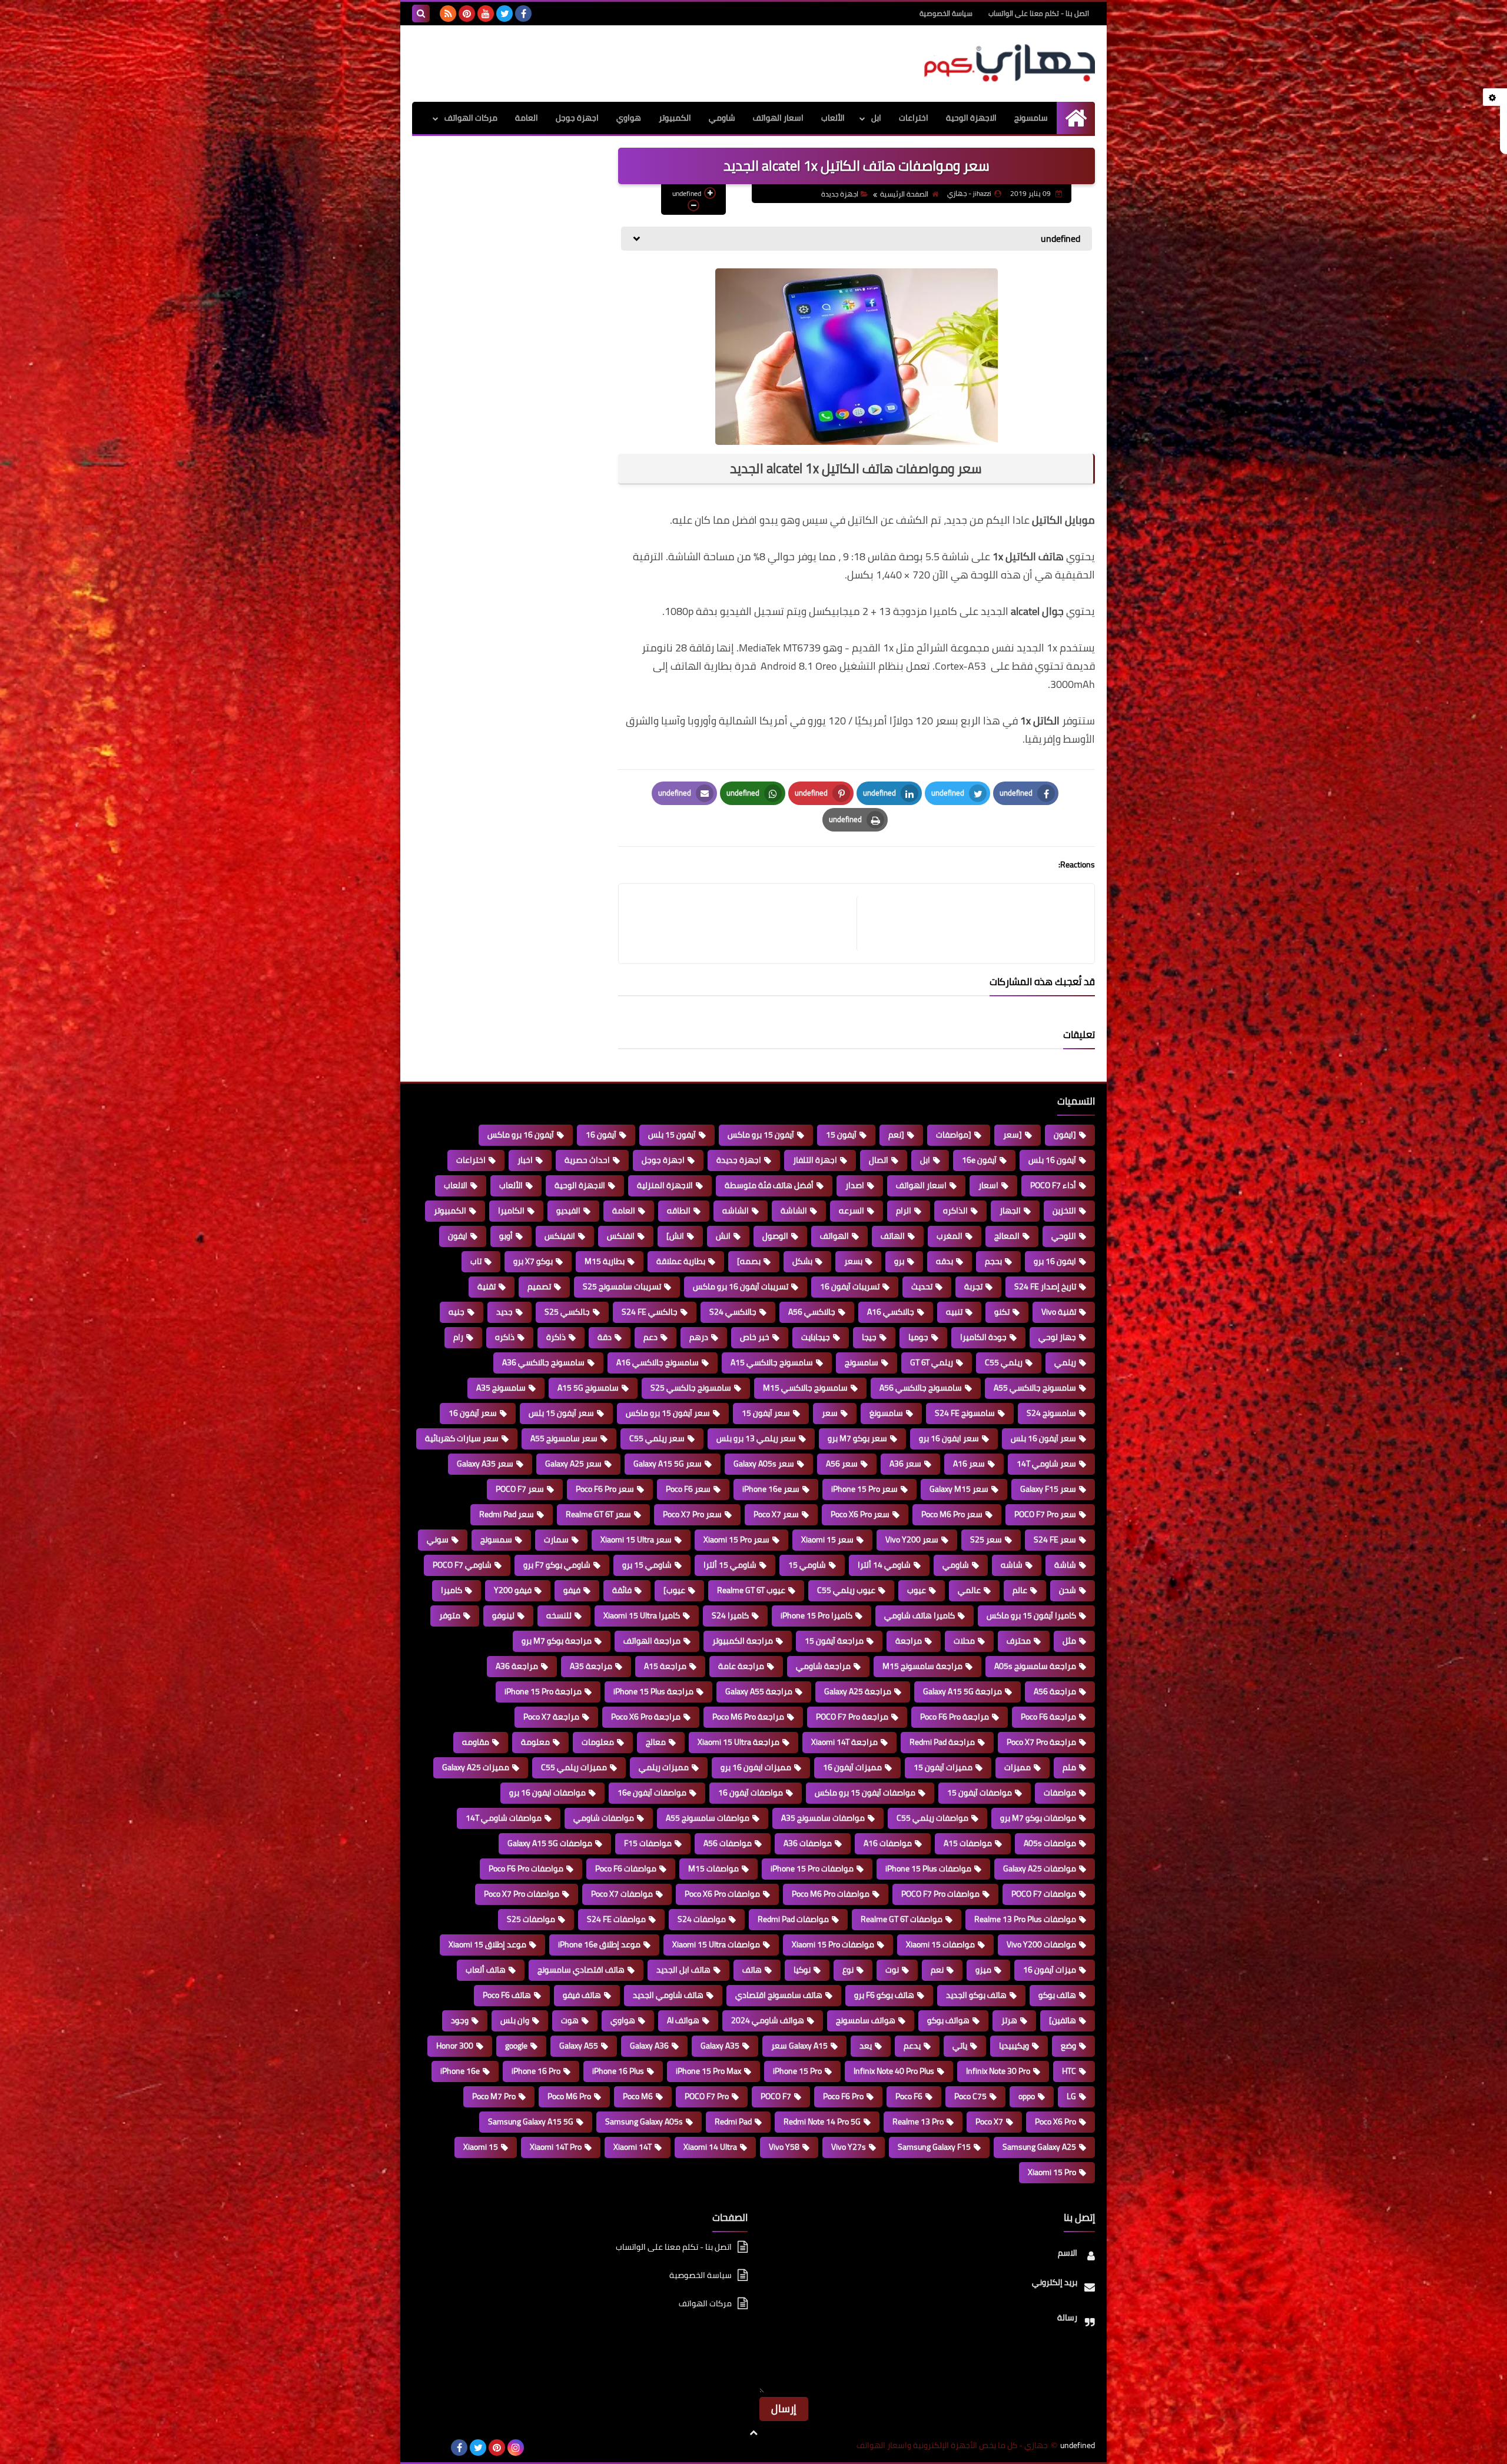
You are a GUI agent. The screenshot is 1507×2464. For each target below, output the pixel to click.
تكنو (1002, 1312)
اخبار (525, 1160)
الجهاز (1010, 1211)
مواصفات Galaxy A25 (1040, 1868)
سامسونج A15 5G (588, 1388)
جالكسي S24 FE (650, 1312)
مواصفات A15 (968, 1843)
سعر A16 (969, 1464)
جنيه (457, 1312)
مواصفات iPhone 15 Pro (812, 1868)
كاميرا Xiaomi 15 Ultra (642, 1615)
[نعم (896, 1135)
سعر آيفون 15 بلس (561, 1413)
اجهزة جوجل (577, 118)
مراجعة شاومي (823, 1666)
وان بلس (515, 2020)
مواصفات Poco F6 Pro (526, 1868)
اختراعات (914, 118)
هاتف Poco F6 (507, 1995)
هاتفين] (1063, 2020)
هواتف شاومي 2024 (768, 2020)
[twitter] (504, 14)
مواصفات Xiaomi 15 (940, 1944)
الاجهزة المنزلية (665, 1185)
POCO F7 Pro (707, 2096)
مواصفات (1060, 1793)
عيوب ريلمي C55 (846, 1590)
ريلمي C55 (1004, 1362)
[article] (743, 924)
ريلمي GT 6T (932, 1362)
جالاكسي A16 (891, 1312)
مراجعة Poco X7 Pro (1041, 1742)
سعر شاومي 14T (1046, 1464)
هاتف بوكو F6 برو (884, 1995)
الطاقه (679, 1211)
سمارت (556, 1539)
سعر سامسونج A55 (564, 1438)
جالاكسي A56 (812, 1312)
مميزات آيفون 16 (852, 1767)
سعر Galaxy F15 (1048, 1489)
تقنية (487, 1286)
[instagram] (516, 2448)
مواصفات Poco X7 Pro (522, 1894)
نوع (848, 1970)
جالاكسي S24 (733, 1312)
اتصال (879, 1160)
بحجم (993, 1261)
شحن (1068, 1590)
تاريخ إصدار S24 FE (1045, 1286)
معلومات (598, 1742)
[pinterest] (467, 14)
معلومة (535, 1742)
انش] (675, 1236)
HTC (1069, 2071)
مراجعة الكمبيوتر (743, 1641)
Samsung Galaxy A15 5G (531, 2121)
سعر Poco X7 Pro (692, 1514)
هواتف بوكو (948, 2020)
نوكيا (802, 1970)
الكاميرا (511, 1211)
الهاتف (893, 1236)
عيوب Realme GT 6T (751, 1590)
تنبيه (954, 1312)
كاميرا (452, 1590)
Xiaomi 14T (633, 2147)
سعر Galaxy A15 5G (668, 1464)
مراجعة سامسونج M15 (922, 1666)
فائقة (622, 1590)
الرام (904, 1211)
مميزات (1018, 1767)
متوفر (450, 1615)
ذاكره (505, 1337)
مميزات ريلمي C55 (574, 1767)
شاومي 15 (807, 1565)
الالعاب (456, 1185)
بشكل (802, 1261)
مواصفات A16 (888, 1843)
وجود (460, 2020)
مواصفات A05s (1050, 1843)
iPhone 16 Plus (618, 2071)
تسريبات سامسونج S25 (622, 1286)
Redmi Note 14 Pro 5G (822, 2121)
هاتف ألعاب (486, 1970)
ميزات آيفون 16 (1050, 1970)
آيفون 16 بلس (1052, 1160)
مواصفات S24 (702, 1919)
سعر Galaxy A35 (485, 1464)
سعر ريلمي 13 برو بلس (756, 1438)
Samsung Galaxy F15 (934, 2147)
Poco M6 (638, 2096)
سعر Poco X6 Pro (860, 1514)
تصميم (539, 1286)
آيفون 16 (601, 1135)
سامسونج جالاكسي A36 (543, 1362)
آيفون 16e (979, 1160)
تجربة (973, 1286)
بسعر (853, 1261)
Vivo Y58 (784, 2147)
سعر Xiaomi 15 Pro (736, 1539)
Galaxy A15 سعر (799, 2046)
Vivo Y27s (849, 2147)
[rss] (448, 14)
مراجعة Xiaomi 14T (844, 1742)
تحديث (922, 1286)
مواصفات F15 (648, 1843)
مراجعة (909, 1641)
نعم (937, 1970)
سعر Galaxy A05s (764, 1464)
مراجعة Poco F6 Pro (955, 1717)
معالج (656, 1742)
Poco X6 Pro (1055, 2121)
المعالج (1007, 1236)
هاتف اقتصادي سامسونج (581, 1970)
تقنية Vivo (1059, 1312)
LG (1071, 2096)
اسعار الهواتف (778, 118)
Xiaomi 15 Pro (1052, 2172)
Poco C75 (970, 2096)
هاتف (752, 1970)
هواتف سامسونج (866, 2020)
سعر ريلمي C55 (657, 1438)
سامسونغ (886, 1413)
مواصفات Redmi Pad (793, 1919)
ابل (876, 118)
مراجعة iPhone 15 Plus (653, 1691)
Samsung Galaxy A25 (1039, 2147)
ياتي (960, 2046)
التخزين (1064, 1211)
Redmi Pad (733, 2121)
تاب (476, 1261)
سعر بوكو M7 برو (857, 1438)
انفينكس (560, 1236)
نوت (892, 1970)
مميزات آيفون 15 (943, 1767)
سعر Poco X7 (776, 1514)
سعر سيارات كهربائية (462, 1438)
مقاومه (476, 1742)
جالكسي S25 (567, 1312)
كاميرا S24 (730, 1615)
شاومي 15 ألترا (730, 1565)
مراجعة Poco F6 (1048, 1717)
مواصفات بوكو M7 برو (1038, 1818)
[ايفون (1065, 1135)
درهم (699, 1337)
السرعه (852, 1211)
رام (458, 1337)
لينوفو (503, 1615)
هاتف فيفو (582, 1995)
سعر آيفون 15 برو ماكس (668, 1413)
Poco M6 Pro (569, 2096)
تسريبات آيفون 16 (850, 1286)
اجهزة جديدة (840, 194)
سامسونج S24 (1051, 1413)
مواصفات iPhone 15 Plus (928, 1868)
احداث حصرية (587, 1160)
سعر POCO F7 (520, 1489)
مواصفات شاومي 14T (504, 1818)
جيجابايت (816, 1337)
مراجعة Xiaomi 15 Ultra (738, 1742)
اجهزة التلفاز (815, 1160)
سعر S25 (986, 1539)
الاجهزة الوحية (971, 118)
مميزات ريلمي (664, 1767)
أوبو (506, 1236)
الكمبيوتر (675, 118)
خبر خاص (755, 1337)
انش (723, 1236)
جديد (504, 1312)
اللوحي (1064, 1236)
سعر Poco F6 (688, 1489)
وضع (1068, 2046)
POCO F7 (776, 2096)
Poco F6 (909, 2096)
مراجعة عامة (741, 1666)
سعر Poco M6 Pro (952, 1514)
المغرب (950, 1236)
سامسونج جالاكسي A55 (1035, 1388)
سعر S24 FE (1055, 1539)
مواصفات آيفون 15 (980, 1793)
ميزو (983, 1970)
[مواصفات (954, 1135)
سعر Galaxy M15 (959, 1489)
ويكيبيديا (1014, 2046)
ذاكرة (556, 1337)
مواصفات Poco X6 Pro (722, 1894)
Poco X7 (989, 2121)
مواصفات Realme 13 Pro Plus (1025, 1919)
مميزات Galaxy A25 (476, 1767)
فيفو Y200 (513, 1590)
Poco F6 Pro (843, 2096)
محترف (1019, 1641)
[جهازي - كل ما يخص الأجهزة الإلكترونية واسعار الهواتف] (1010, 64)
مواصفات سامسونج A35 (823, 1818)
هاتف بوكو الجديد (976, 1995)
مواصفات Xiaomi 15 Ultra (716, 1944)
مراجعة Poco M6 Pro (748, 1717)
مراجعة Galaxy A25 (858, 1691)
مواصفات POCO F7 (1044, 1894)
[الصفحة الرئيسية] (1076, 118)
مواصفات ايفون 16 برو (547, 1793)
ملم (1069, 1767)
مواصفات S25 (531, 1919)
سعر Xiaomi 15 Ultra (636, 1539)
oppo (1027, 2096)
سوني (438, 1539)
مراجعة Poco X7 (551, 1717)
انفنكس (621, 1236)
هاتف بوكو (1057, 1995)
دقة (605, 1337)
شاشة (1065, 1565)
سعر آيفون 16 (473, 1413)
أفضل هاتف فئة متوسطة (769, 1185)
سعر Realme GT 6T (598, 1514)
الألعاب (833, 118)
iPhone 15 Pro (797, 2071)
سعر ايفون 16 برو (949, 1438)
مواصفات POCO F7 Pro (940, 1894)
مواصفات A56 (728, 1843)
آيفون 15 (841, 1135)
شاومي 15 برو (647, 1565)
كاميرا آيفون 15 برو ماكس (1031, 1615)
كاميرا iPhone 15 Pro (816, 1615)
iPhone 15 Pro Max (708, 2071)
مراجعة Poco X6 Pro (646, 1717)
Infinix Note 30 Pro (998, 2071)
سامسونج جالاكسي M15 (805, 1388)
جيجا (869, 1337)
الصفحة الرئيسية (904, 194)
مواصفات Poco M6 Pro (831, 1894)
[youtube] (486, 14)
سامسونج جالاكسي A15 (772, 1362)
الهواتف (834, 1236)
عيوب (917, 1590)
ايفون (458, 1236)
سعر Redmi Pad (507, 1514)
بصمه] (749, 1261)
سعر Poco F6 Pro (605, 1489)
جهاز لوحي (1057, 1337)
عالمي (969, 1590)
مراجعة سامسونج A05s (1035, 1666)
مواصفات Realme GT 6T (902, 1919)
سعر (830, 1413)
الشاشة (794, 1211)
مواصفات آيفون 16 (751, 1793)
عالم (1020, 1590)
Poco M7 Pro (494, 2096)
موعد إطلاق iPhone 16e (599, 1944)
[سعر (1013, 1135)
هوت (570, 2020)
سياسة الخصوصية (946, 13)
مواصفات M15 (713, 1868)
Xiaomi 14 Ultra (710, 2147)
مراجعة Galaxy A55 (759, 1691)
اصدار (855, 1185)
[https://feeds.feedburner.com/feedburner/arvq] (421, 2448)
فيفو (572, 1590)
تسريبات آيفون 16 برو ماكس (741, 1286)
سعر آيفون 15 (766, 1413)
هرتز (1009, 2020)
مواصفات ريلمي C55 (932, 1818)
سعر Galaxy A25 (573, 1464)
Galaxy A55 (579, 2046)
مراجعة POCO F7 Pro (852, 1717)
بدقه (945, 1261)
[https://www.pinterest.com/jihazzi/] (440, 2448)
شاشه (1012, 1565)
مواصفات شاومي (604, 1818)
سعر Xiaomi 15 (827, 1539)
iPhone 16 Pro (536, 2071)
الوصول (775, 1236)
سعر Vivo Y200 (912, 1539)
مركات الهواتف (471, 118)
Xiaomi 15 (481, 2147)
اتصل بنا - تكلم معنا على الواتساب (1039, 13)
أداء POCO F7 (1053, 1185)
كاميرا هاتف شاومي (920, 1615)
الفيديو (568, 1211)
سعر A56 (842, 1464)
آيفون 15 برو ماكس (761, 1135)
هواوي (629, 118)
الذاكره (955, 1211)
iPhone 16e (460, 2071)
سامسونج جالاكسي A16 (658, 1362)
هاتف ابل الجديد (683, 1970)
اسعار (988, 1185)
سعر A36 (905, 1464)
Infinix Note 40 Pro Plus (894, 2071)
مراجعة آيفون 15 (834, 1641)
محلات (964, 1641)
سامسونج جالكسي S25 (691, 1388)
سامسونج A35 (501, 1388)
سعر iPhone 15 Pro (864, 1489)
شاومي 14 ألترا (884, 1565)
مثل (1069, 1641)
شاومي (722, 118)
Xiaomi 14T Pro (556, 2147)
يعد (866, 2046)
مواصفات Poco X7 (622, 1894)
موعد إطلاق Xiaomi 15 (487, 1944)
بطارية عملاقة (681, 1261)
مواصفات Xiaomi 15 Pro (833, 1944)
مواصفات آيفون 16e (652, 1793)
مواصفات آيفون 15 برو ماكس (865, 1793)
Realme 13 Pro (918, 2121)
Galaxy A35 (720, 2046)
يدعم (912, 2046)
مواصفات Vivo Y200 (1041, 1944)
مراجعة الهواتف (652, 1641)
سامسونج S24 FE (965, 1413)
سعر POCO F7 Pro (1045, 1514)
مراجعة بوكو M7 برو (557, 1641)
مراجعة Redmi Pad (942, 1742)
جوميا (918, 1337)
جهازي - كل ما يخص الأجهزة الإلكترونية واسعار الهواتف (952, 2445)
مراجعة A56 (1055, 1691)
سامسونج (1031, 118)
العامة (527, 118)
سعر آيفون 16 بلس (1043, 1438)
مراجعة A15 (665, 1666)
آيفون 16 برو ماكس (521, 1135)
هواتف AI (683, 2020)
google (516, 2046)
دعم (650, 1337)
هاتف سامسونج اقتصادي (779, 1995)
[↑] (753, 2433)
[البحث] (421, 14)
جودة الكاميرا (983, 1337)
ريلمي (1065, 1362)
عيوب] (674, 1590)
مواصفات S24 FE (616, 1919)
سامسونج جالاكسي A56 (921, 1388)
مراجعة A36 (517, 1666)
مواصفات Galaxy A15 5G (550, 1843)
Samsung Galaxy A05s (644, 2121)
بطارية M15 (605, 1261)
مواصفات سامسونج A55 (708, 1818)
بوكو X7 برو (533, 1261)
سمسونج (496, 1539)
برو (899, 1261)
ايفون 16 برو (1055, 1261)
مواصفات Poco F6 (626, 1868)
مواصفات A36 (808, 1843)
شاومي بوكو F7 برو (557, 1565)
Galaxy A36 (649, 2046)
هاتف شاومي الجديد (668, 1995)
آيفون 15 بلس (672, 1135)
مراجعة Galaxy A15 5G (962, 1691)
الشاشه (736, 1211)
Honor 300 (455, 2046)
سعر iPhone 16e (771, 1489)
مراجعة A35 (591, 1666)
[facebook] (523, 14)
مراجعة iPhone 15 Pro (543, 1691)
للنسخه (559, 1615)
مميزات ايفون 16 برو (756, 1767)
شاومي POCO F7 (462, 1565)
